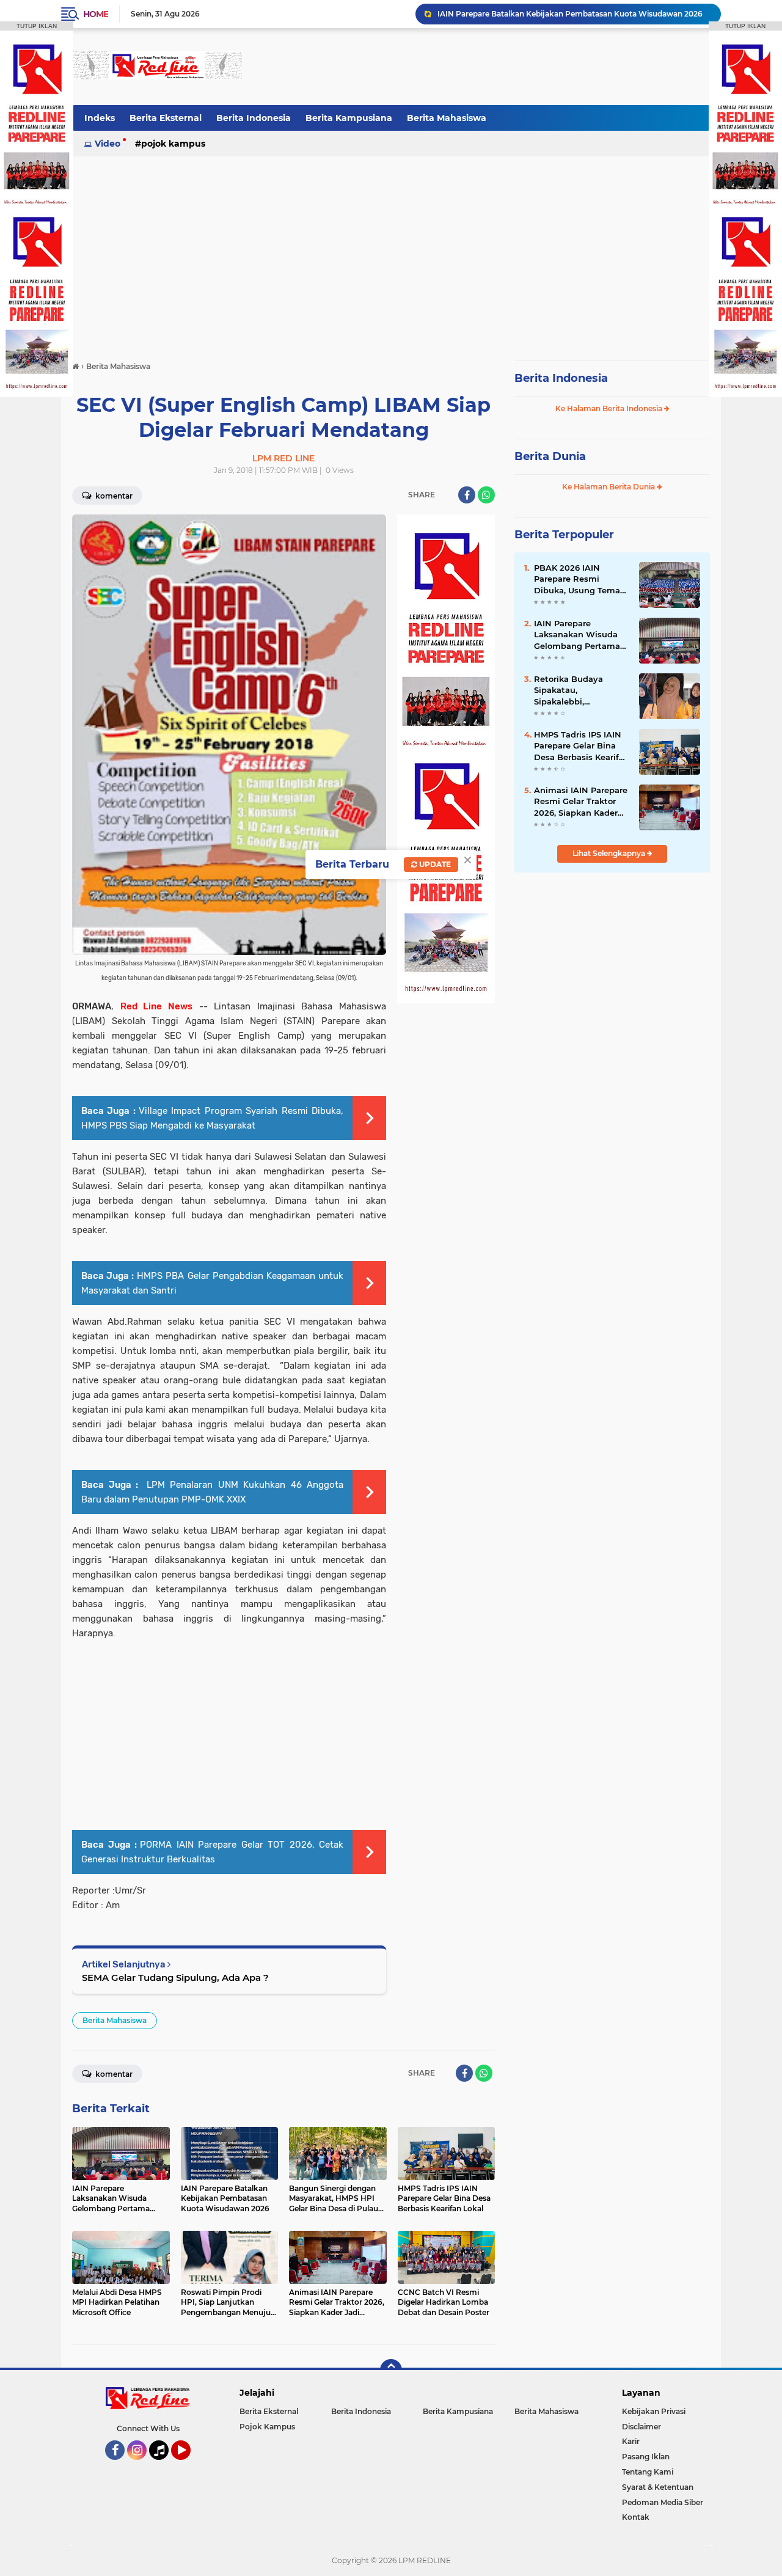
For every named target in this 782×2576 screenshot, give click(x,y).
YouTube (189, 2465)
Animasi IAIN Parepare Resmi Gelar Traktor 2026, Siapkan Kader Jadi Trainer (581, 802)
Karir (631, 2441)
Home (96, 14)
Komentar (113, 496)
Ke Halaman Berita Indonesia (610, 408)
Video (108, 144)
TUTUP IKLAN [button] (37, 26)
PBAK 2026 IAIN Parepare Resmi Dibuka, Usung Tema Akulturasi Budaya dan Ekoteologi (582, 579)
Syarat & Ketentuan (658, 2487)
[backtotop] (391, 2370)
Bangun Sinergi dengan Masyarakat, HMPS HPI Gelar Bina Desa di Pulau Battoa (574, 14)
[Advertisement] (488, 67)
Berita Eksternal (166, 118)
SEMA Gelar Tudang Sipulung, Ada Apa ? (175, 1978)
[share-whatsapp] (486, 495)
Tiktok (162, 2465)
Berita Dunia (550, 456)
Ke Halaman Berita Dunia (609, 487)
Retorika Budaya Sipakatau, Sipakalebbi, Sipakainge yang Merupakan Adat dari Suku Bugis (578, 690)
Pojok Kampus (173, 144)
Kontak (636, 2517)
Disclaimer (641, 2427)
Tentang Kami (648, 2472)
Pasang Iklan (646, 2457)
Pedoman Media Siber (663, 2502)
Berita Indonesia (254, 118)
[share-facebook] (467, 495)
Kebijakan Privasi (654, 2411)
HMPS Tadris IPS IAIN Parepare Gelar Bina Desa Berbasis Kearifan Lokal (582, 746)
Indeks (100, 118)
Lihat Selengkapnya (610, 853)
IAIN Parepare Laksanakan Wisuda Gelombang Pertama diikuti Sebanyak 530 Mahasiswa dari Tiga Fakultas (578, 635)
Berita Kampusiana (349, 118)
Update (434, 864)
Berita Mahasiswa (447, 118)
